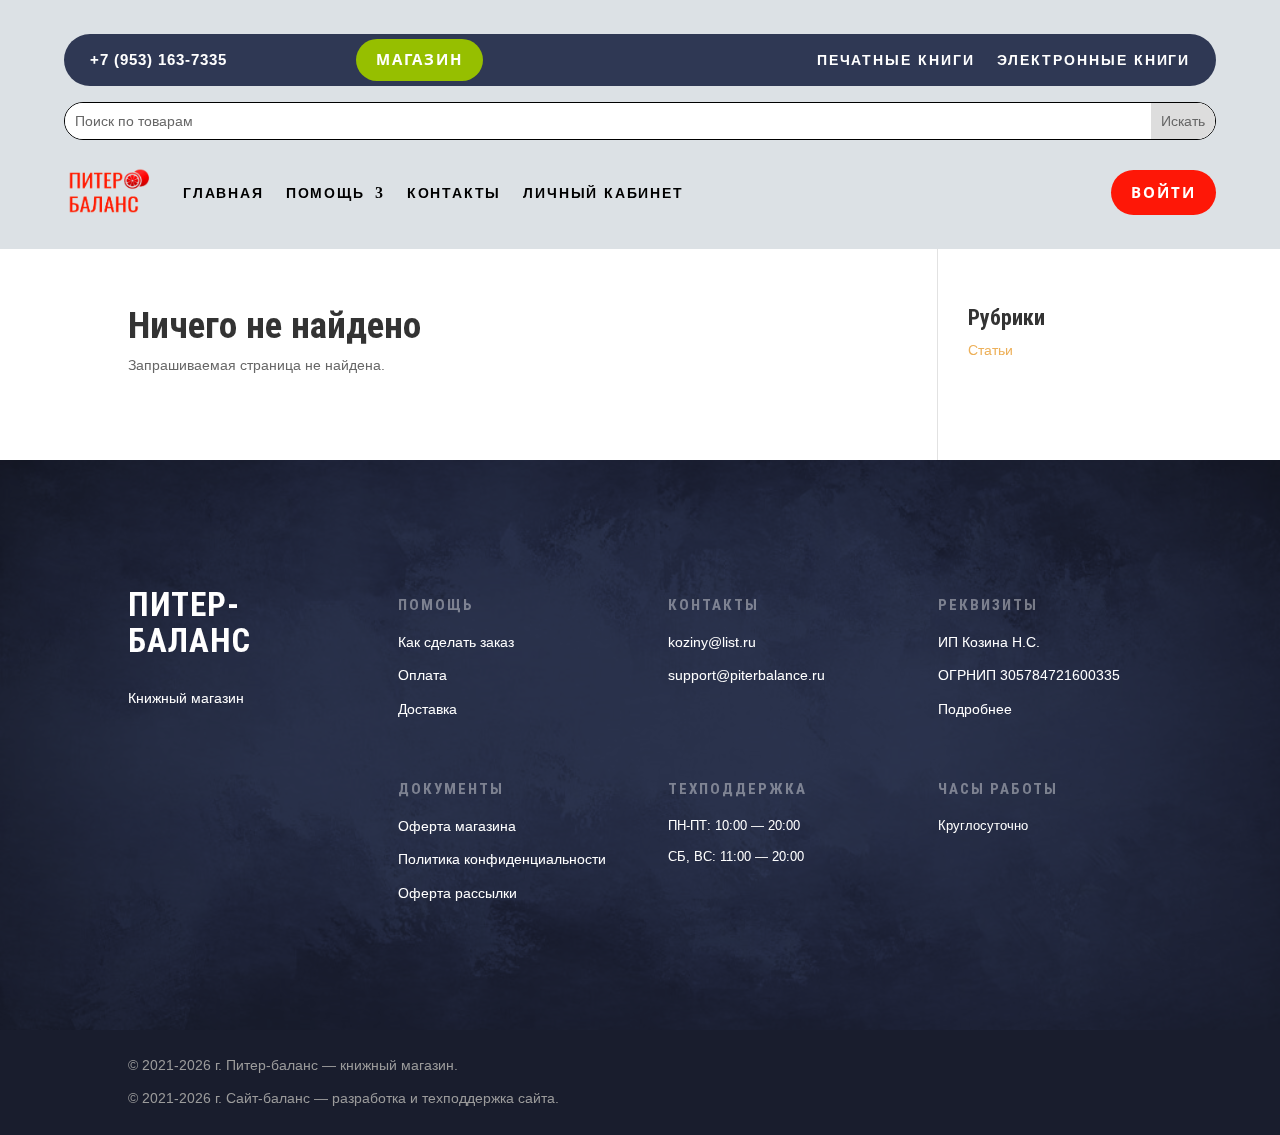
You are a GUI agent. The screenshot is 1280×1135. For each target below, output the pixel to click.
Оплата (422, 675)
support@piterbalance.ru (746, 675)
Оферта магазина (457, 826)
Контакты (454, 193)
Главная (223, 193)
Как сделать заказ (456, 642)
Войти (1163, 192)
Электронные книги (1093, 60)
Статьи (990, 350)
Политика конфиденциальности (502, 859)
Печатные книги (896, 60)
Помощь (325, 193)
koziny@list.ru (712, 642)
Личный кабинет (603, 193)
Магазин (419, 59)
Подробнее (975, 709)
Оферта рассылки (457, 893)
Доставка (427, 709)
